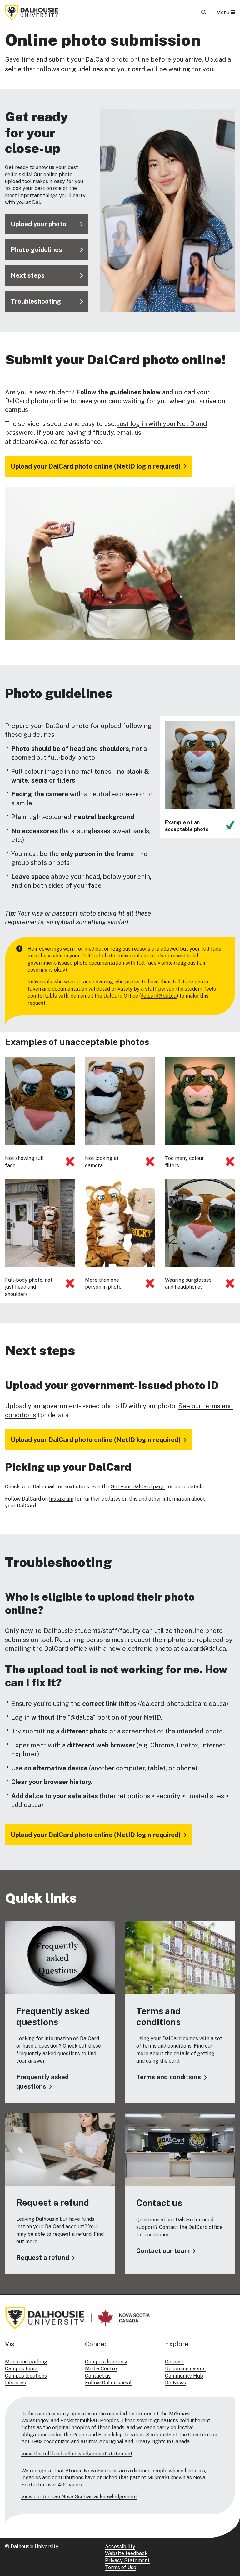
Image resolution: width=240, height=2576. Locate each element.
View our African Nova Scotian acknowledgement (79, 2497)
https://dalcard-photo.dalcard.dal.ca (173, 1704)
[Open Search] (204, 12)
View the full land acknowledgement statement (77, 2454)
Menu (223, 12)
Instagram (61, 1499)
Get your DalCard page (138, 1487)
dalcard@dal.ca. (204, 1649)
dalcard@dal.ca (35, 442)
